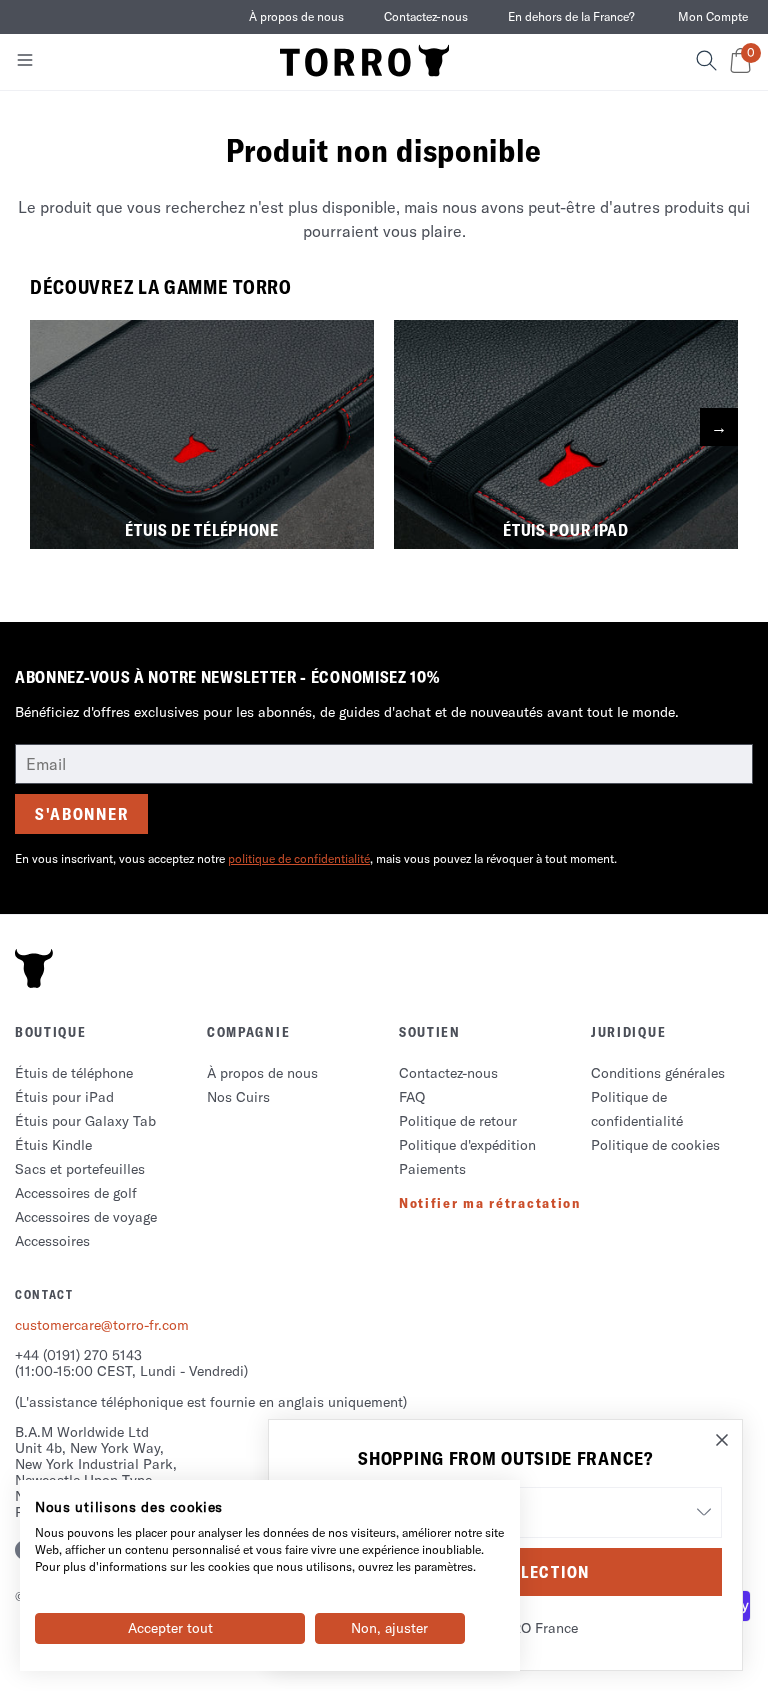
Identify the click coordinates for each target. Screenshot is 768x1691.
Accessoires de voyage (86, 1217)
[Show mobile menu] (25, 64)
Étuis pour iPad (64, 1097)
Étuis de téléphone (74, 1073)
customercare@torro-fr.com (102, 1325)
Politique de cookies (655, 1145)
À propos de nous (296, 16)
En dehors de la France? (571, 16)
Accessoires (52, 1241)
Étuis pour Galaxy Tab (85, 1121)
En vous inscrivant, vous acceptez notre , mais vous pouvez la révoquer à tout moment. (316, 858)
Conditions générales (658, 1073)
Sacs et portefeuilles (80, 1169)
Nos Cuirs (238, 1097)
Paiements (432, 1169)
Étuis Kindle (53, 1145)
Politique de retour (458, 1121)
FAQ (412, 1097)
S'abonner (81, 814)
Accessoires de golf (76, 1193)
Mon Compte (713, 16)
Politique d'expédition (467, 1145)
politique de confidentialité (299, 858)
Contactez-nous (426, 16)
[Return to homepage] (365, 62)
